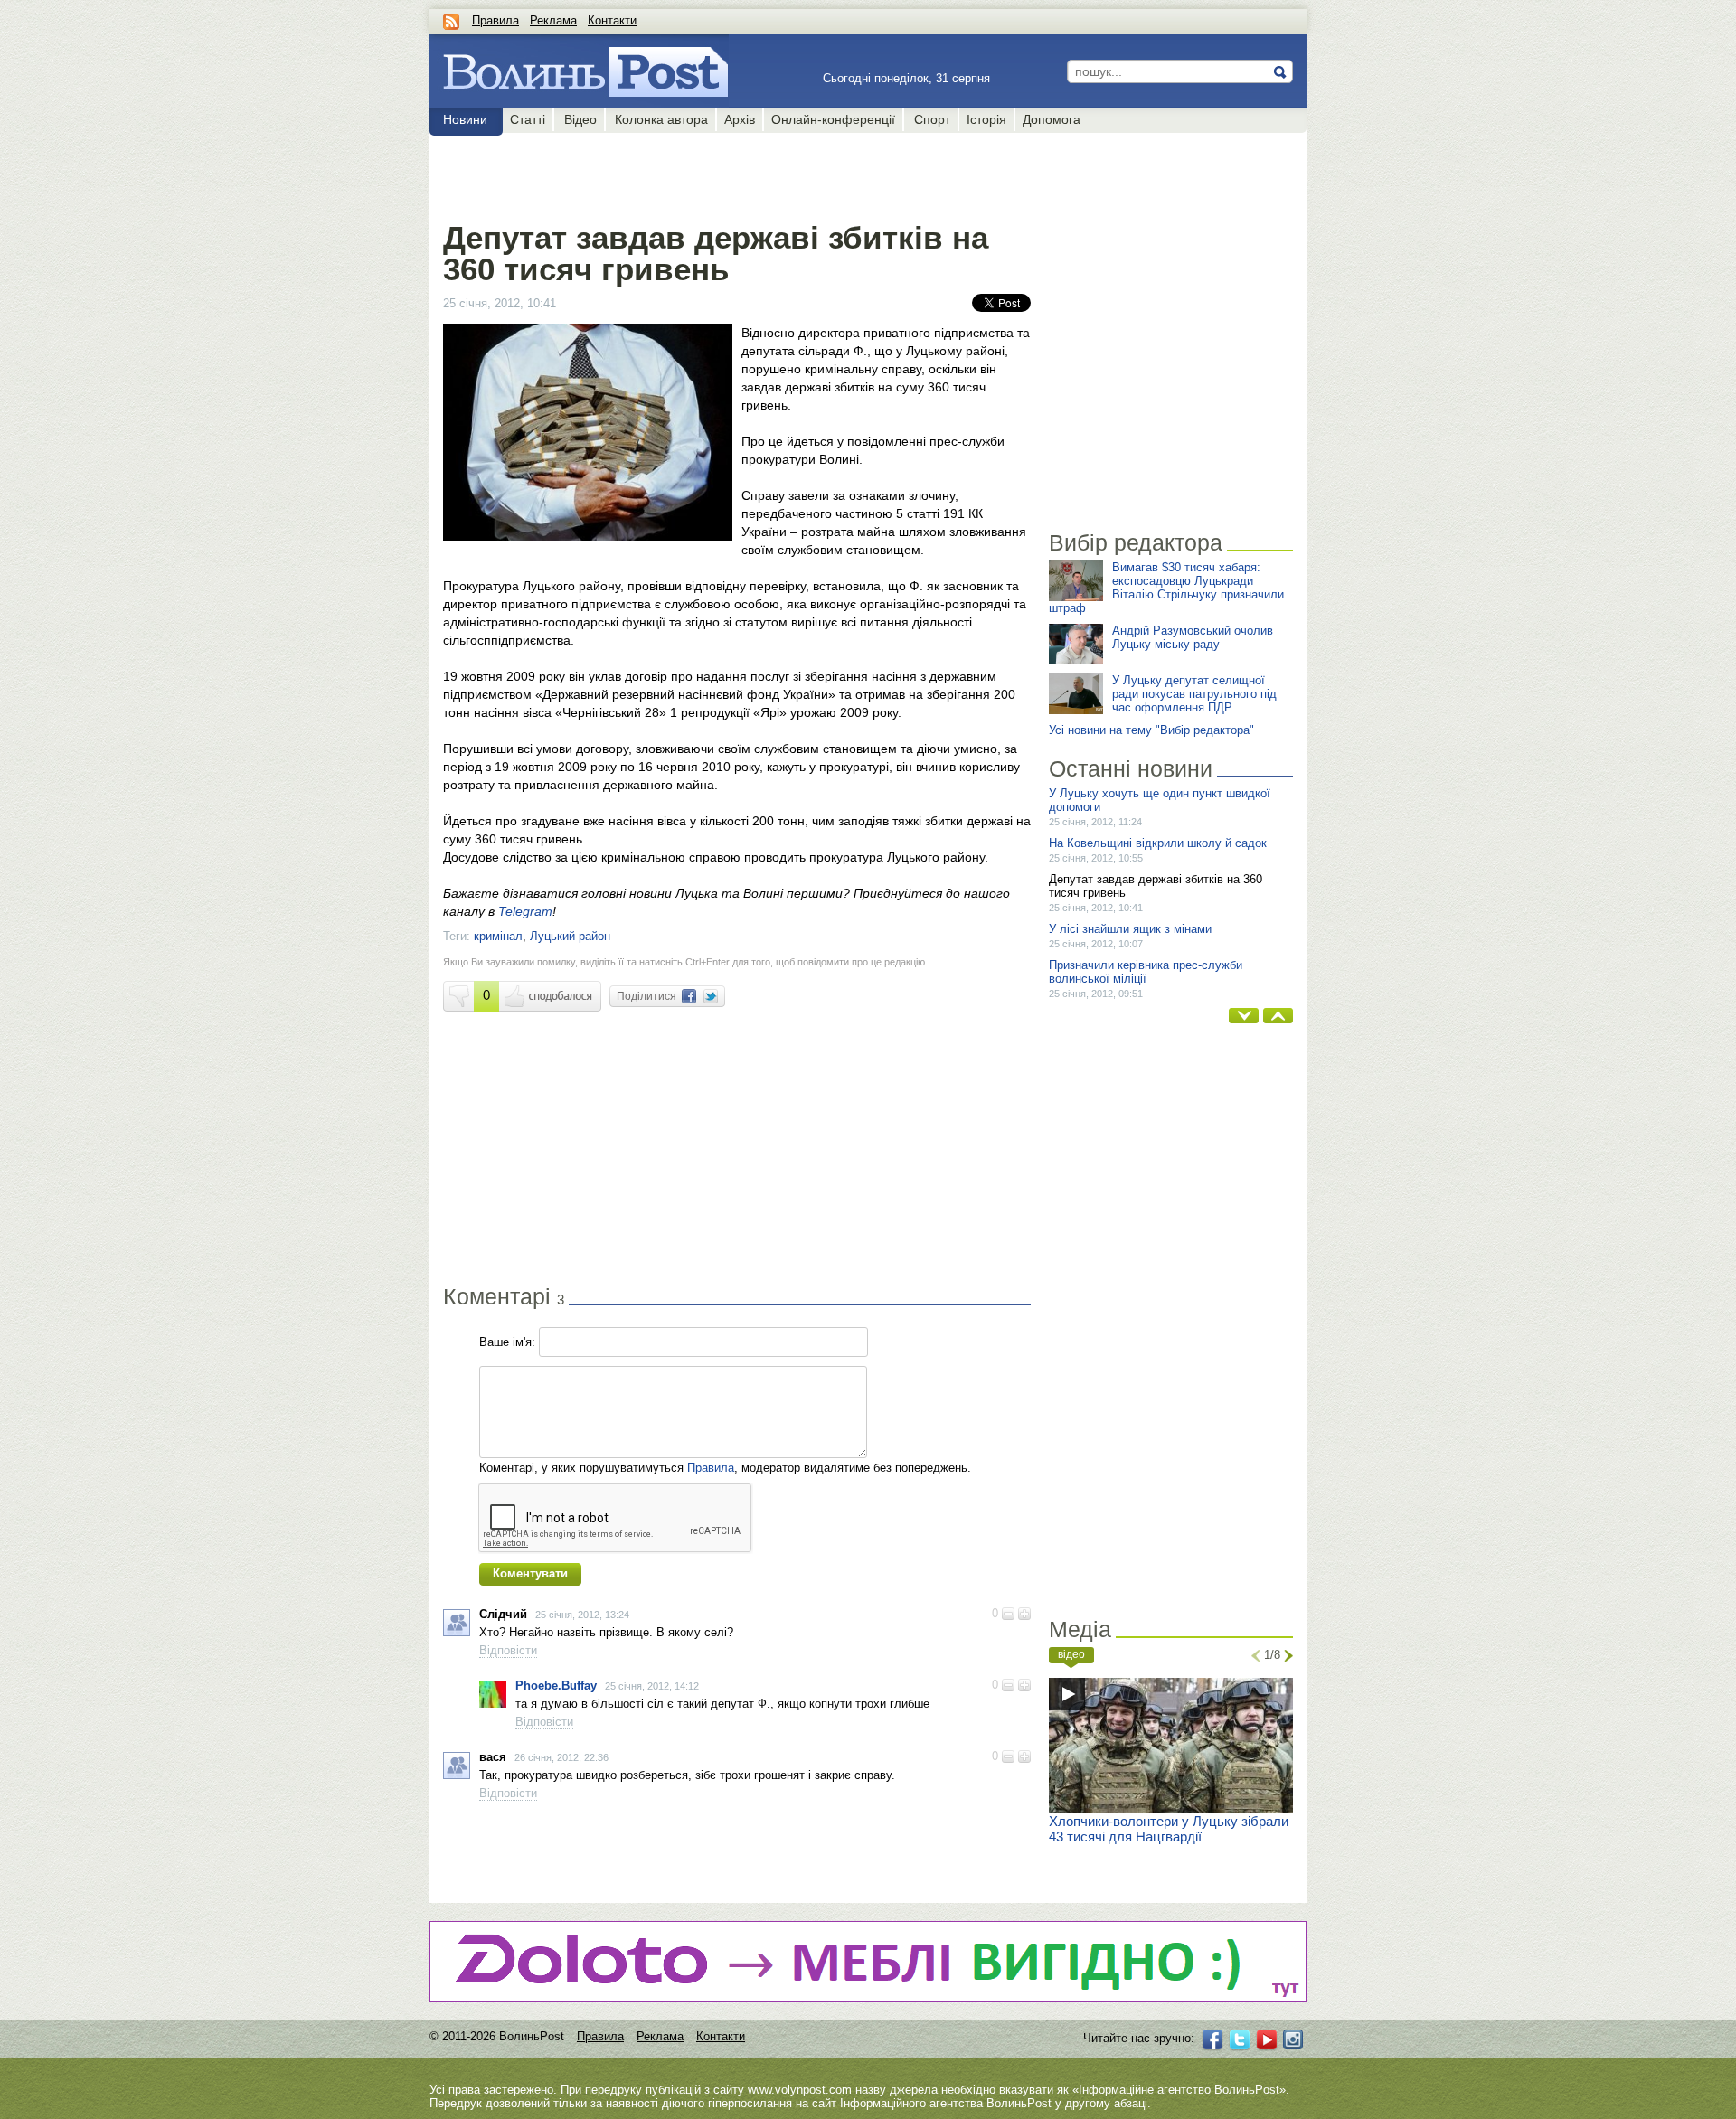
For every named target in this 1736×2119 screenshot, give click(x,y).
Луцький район (570, 936)
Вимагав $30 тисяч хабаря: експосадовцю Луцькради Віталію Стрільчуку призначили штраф (1166, 588)
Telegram (525, 911)
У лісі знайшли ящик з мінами (1130, 929)
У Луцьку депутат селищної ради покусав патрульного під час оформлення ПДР (1194, 694)
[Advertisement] (736, 174)
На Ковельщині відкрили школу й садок (1158, 843)
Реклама (553, 20)
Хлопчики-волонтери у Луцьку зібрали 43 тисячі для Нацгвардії (1169, 1829)
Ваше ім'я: (507, 1342)
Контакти (612, 20)
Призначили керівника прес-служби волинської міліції (1146, 972)
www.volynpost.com (800, 2090)
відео (1071, 1654)
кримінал (498, 936)
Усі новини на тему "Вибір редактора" (1151, 730)
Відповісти (508, 1650)
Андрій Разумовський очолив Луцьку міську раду (1193, 637)
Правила (495, 20)
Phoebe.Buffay (556, 1686)
